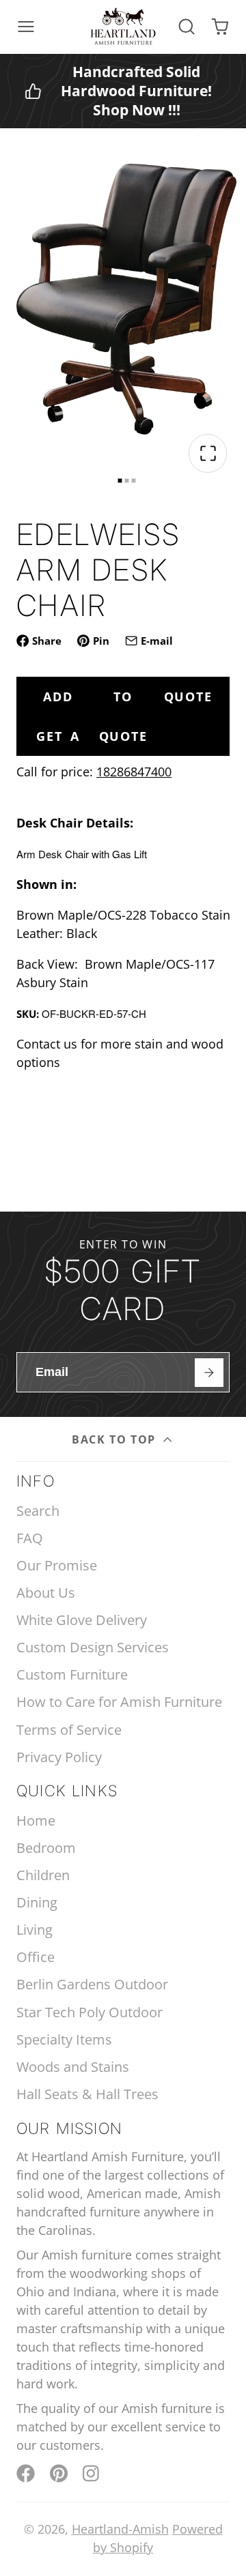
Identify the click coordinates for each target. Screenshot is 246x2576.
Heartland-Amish (120, 2529)
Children (43, 1875)
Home (36, 1820)
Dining (37, 1902)
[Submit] (209, 1372)
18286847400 (134, 772)
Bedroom (46, 1848)
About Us (46, 1593)
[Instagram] (92, 2473)
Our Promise (57, 1565)
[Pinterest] (59, 2473)
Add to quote (127, 697)
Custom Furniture (72, 1674)
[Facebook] (26, 2473)
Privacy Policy (59, 1757)
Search (38, 1511)
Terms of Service (69, 1730)
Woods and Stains (73, 2067)
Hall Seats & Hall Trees (87, 2094)
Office (36, 1957)
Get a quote (92, 736)
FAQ (30, 1538)
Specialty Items (64, 2039)
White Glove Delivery (82, 1620)
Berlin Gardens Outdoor (92, 1984)
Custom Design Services (93, 1647)
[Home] (123, 27)
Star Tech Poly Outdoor (90, 2012)
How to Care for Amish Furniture (119, 1702)
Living (35, 1930)
